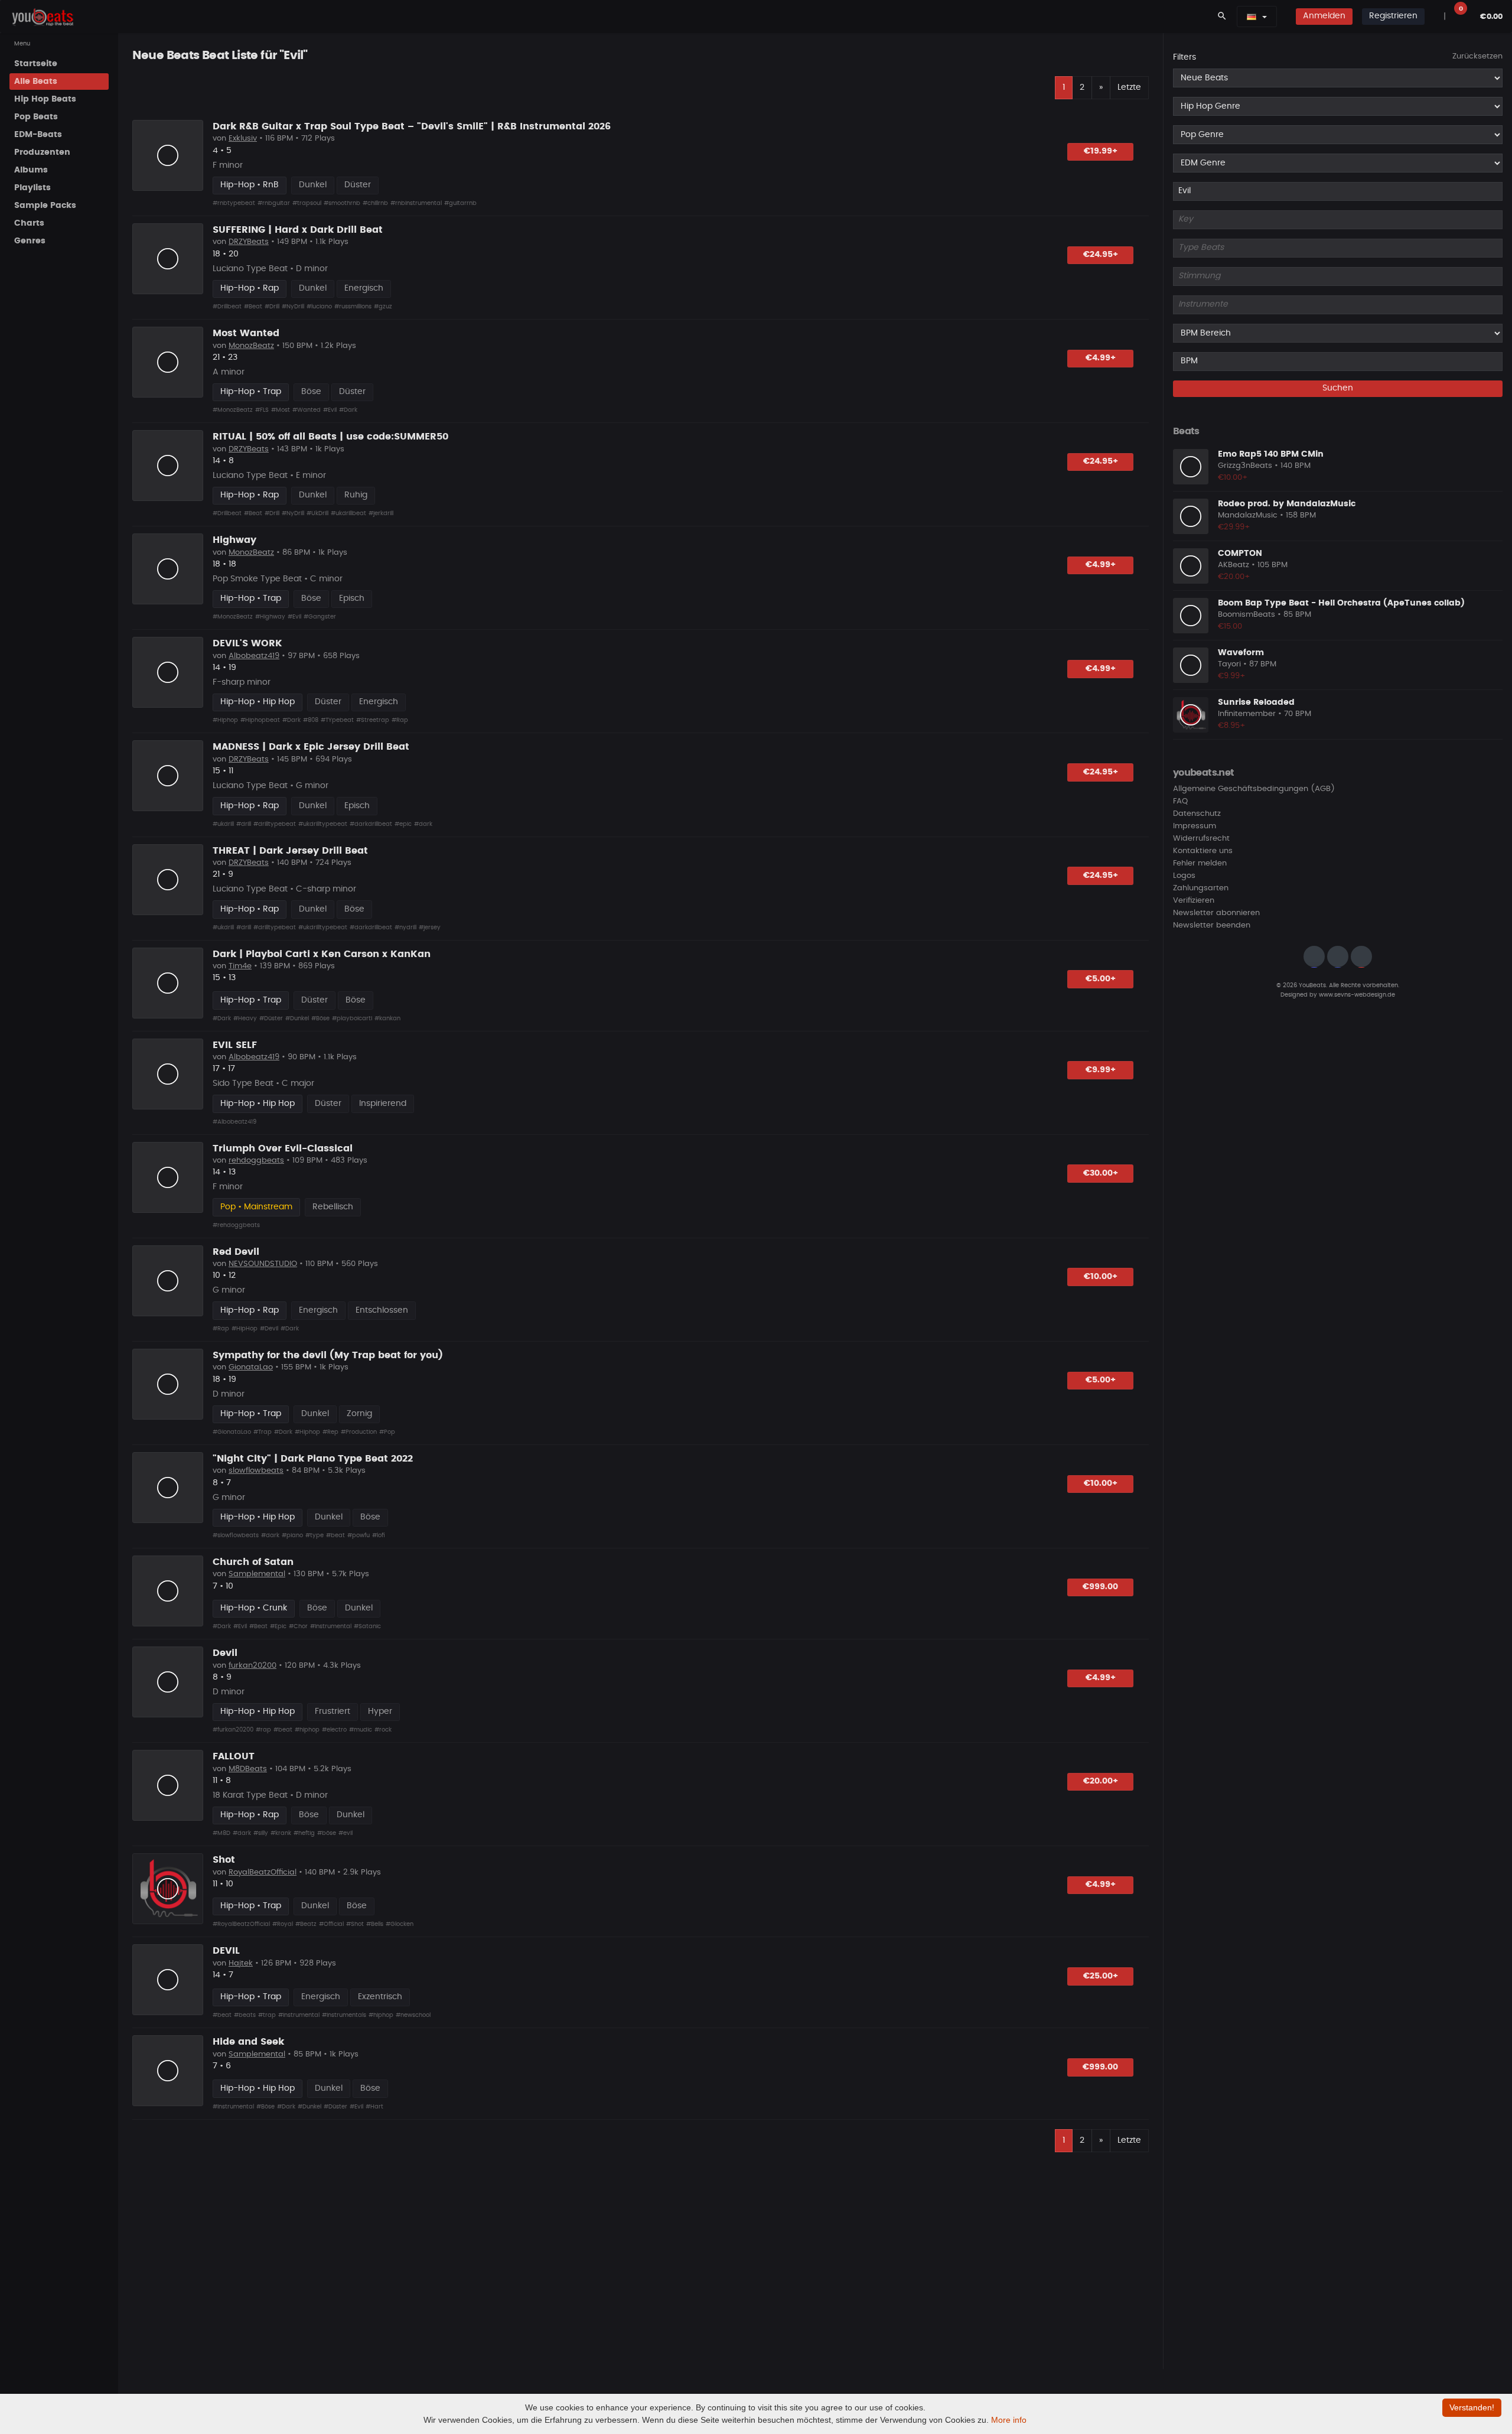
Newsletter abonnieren (1216, 914)
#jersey (430, 928)
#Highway (270, 617)
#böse (327, 1833)
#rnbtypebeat (234, 203)
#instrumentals (344, 2015)
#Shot (355, 1924)
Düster (358, 185)
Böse (311, 392)
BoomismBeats (1247, 615)
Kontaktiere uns (1203, 852)
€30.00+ (1101, 1173)
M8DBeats (248, 1769)
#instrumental (299, 2015)
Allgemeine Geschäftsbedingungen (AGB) (1254, 790)
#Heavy (245, 1018)
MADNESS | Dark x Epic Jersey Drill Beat (311, 747)
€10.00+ (1101, 1277)
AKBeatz (1234, 566)
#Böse (320, 1018)
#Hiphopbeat (260, 720)
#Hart (374, 2107)
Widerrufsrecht (1201, 839)
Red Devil (236, 1252)
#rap (263, 1730)
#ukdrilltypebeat (323, 824)
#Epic (278, 1626)
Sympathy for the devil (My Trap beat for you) (328, 1355)
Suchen (1338, 389)
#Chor (298, 1626)
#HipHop (245, 1329)
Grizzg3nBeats (1245, 466)
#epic (403, 824)
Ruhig (356, 495)
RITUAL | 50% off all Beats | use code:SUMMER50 (330, 437)
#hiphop (307, 1730)
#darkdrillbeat (371, 824)
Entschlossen (382, 1310)
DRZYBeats (249, 242)
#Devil (269, 1329)
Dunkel (313, 185)
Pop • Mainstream (256, 1207)
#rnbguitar (274, 203)
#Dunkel (297, 1018)
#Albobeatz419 (234, 1122)
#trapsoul (307, 203)
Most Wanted (246, 333)
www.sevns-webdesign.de (1357, 995)
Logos (1184, 876)
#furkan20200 (233, 1730)
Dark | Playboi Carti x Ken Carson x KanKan (322, 954)
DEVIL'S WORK (247, 643)
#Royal (283, 1924)
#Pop (387, 1432)
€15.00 (1230, 627)
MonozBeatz (251, 346)
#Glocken (400, 1924)
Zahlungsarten (1201, 889)
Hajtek (241, 1963)
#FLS (262, 410)
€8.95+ (1232, 726)
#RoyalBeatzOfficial (241, 1924)
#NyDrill (293, 307)
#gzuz (383, 307)
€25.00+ (1101, 1976)
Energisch (364, 288)
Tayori (1229, 665)
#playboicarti (352, 1018)
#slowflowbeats (236, 1535)
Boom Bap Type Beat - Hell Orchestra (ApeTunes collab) (1341, 603)
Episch (352, 598)
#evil (346, 1833)
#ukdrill (223, 824)
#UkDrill (317, 513)
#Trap (263, 1432)
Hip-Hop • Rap (250, 288)
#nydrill (405, 928)
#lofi (379, 1535)
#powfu (359, 1535)
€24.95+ (1101, 255)
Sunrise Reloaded (1256, 702)
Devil (225, 1653)
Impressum (1195, 827)
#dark (423, 824)
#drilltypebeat (275, 824)
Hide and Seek (248, 2042)
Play (168, 155)
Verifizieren (1194, 901)
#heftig (304, 1833)
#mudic (361, 1730)
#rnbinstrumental (416, 203)
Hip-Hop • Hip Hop (258, 702)
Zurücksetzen (1477, 56)
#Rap (400, 720)
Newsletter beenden (1212, 926)
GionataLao (251, 1367)
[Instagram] (1314, 957)
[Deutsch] (1252, 17)
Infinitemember (1247, 715)
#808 (311, 720)
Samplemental (257, 1574)
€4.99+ (1101, 358)
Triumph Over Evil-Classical (283, 1148)
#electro (334, 1730)
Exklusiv (243, 139)
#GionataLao (232, 1432)
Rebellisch (333, 1207)
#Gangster (320, 617)
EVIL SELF (235, 1045)
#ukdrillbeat (348, 513)
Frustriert (333, 1711)
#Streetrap (373, 720)
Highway (234, 540)
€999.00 (1100, 1587)
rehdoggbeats (256, 1161)
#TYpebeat (337, 720)
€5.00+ (1101, 979)
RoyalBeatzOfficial (263, 1872)
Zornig (359, 1414)
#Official (331, 1924)
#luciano (319, 307)
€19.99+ (1101, 151)
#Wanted (307, 410)
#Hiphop (225, 720)
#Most (281, 410)
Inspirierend (383, 1104)
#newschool (413, 2015)
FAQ (1180, 802)
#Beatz (306, 1924)
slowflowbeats (256, 1471)
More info (1009, 2420)
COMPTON (1240, 554)
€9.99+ (1101, 1070)
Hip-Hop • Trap (251, 392)
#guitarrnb (460, 203)
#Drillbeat (227, 307)
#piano (292, 1535)
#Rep (330, 1432)
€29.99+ (1234, 527)
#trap (267, 2015)
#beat (335, 1535)
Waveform (1241, 653)
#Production (359, 1432)
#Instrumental (331, 1626)
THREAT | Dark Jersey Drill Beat (290, 851)
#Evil (330, 410)
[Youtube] (1361, 957)
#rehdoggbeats (236, 1225)
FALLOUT (234, 1756)
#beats (245, 2015)
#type (315, 1535)
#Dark (348, 410)
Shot (224, 1860)
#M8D (221, 1833)
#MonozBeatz (233, 410)
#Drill (272, 307)
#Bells (375, 1924)
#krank (281, 1833)
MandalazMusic (1248, 516)
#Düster (271, 1018)
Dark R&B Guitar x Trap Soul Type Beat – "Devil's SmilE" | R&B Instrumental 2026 (412, 126)
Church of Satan (253, 1562)
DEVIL (226, 1951)
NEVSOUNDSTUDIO (263, 1264)
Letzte (1129, 87)
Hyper (380, 1711)
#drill (244, 824)
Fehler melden (1200, 864)
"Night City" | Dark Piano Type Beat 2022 (313, 1459)
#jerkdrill (381, 513)
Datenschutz (1197, 814)
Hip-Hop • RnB (250, 185)
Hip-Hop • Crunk (254, 1608)
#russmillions (353, 307)
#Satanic (367, 1626)
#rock (383, 1730)
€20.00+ (1101, 1781)
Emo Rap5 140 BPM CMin (1271, 454)
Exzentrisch (380, 1997)
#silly (261, 1833)
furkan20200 (252, 1666)
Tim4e (240, 966)
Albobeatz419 (254, 656)
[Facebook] (1338, 957)
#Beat (253, 307)
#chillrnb (375, 203)
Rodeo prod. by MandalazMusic (1287, 504)
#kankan (387, 1018)
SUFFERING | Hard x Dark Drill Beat (298, 230)
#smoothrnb (342, 203)
